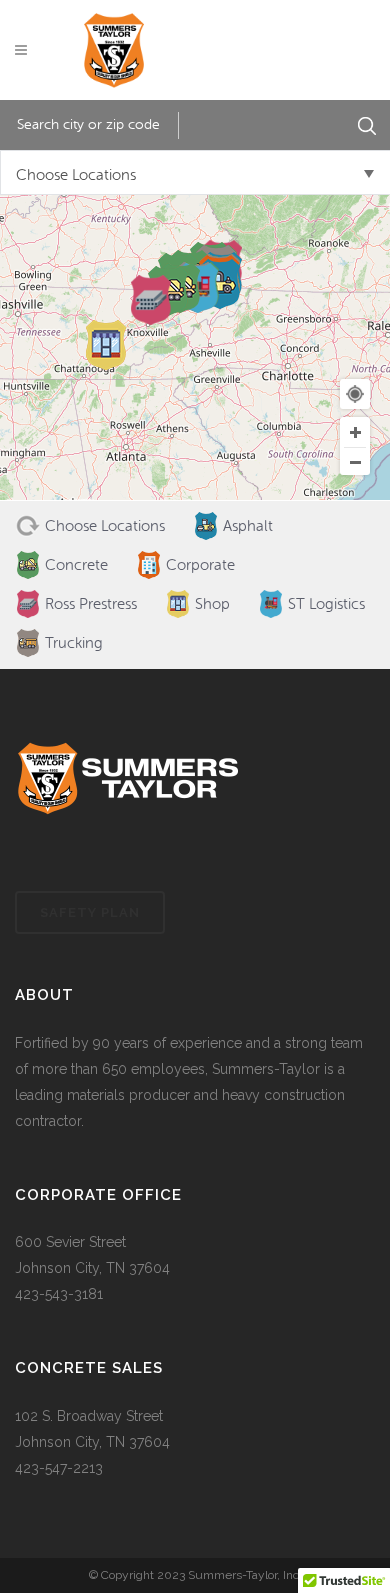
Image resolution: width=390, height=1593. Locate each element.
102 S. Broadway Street (89, 1416)
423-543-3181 (59, 1294)
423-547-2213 (59, 1468)
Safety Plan (90, 912)
